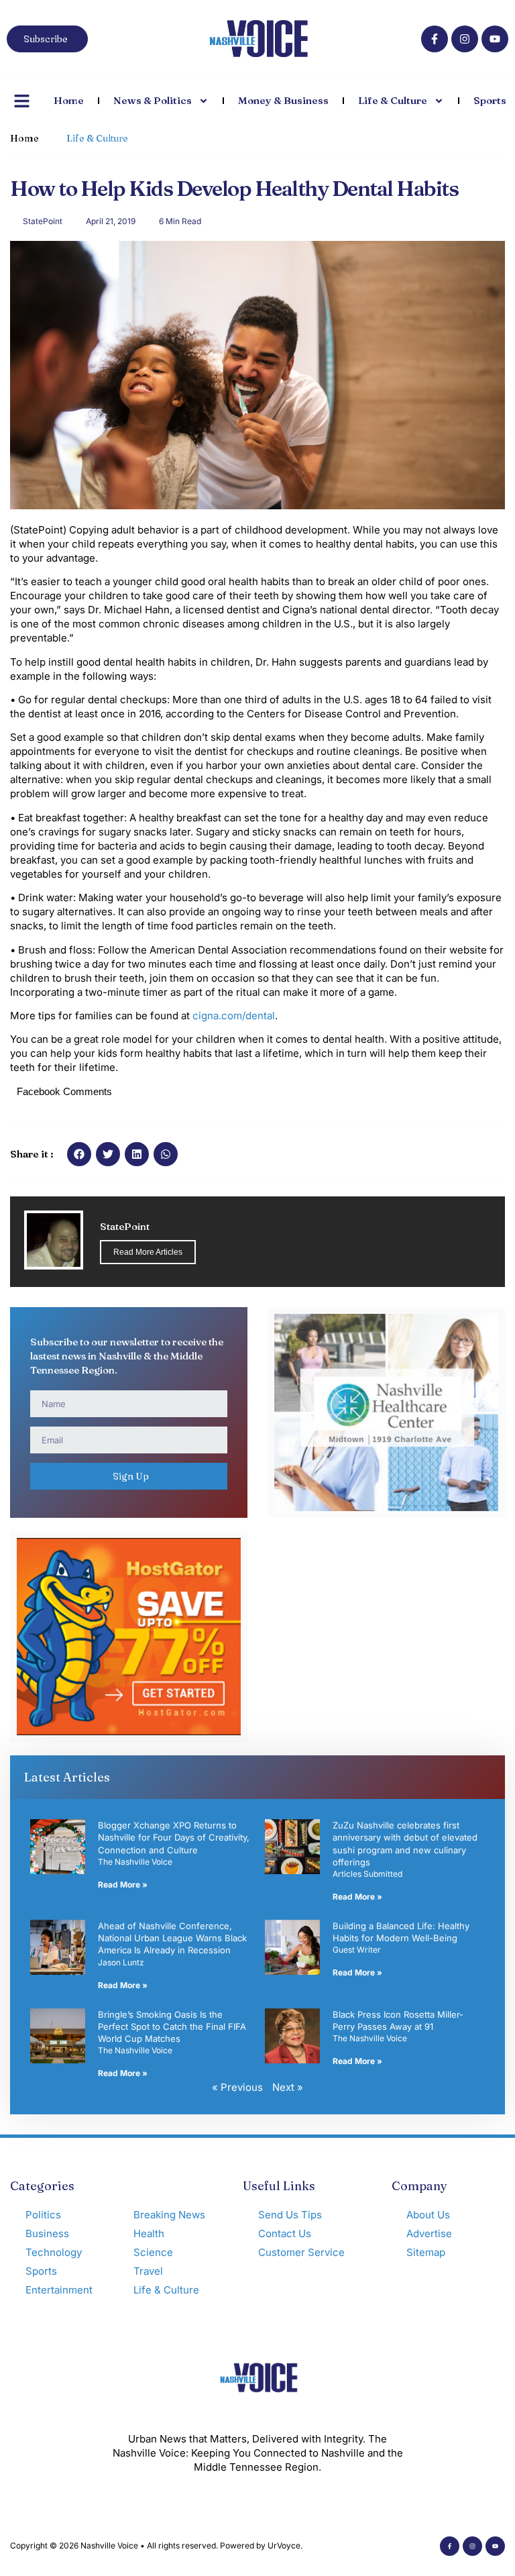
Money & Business (283, 100)
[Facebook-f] (435, 39)
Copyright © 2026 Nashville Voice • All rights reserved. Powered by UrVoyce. (156, 2545)
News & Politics (153, 100)
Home (69, 100)
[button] (79, 1154)
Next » (288, 2087)
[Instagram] (465, 39)
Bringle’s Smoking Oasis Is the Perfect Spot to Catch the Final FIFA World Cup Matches (172, 2026)
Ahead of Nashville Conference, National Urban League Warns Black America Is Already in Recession (172, 1938)
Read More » (123, 1885)
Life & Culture (393, 100)
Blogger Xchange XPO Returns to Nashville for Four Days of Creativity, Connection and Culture (174, 1837)
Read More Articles (148, 1252)
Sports (490, 100)
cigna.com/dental (234, 1016)
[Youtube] (495, 39)
